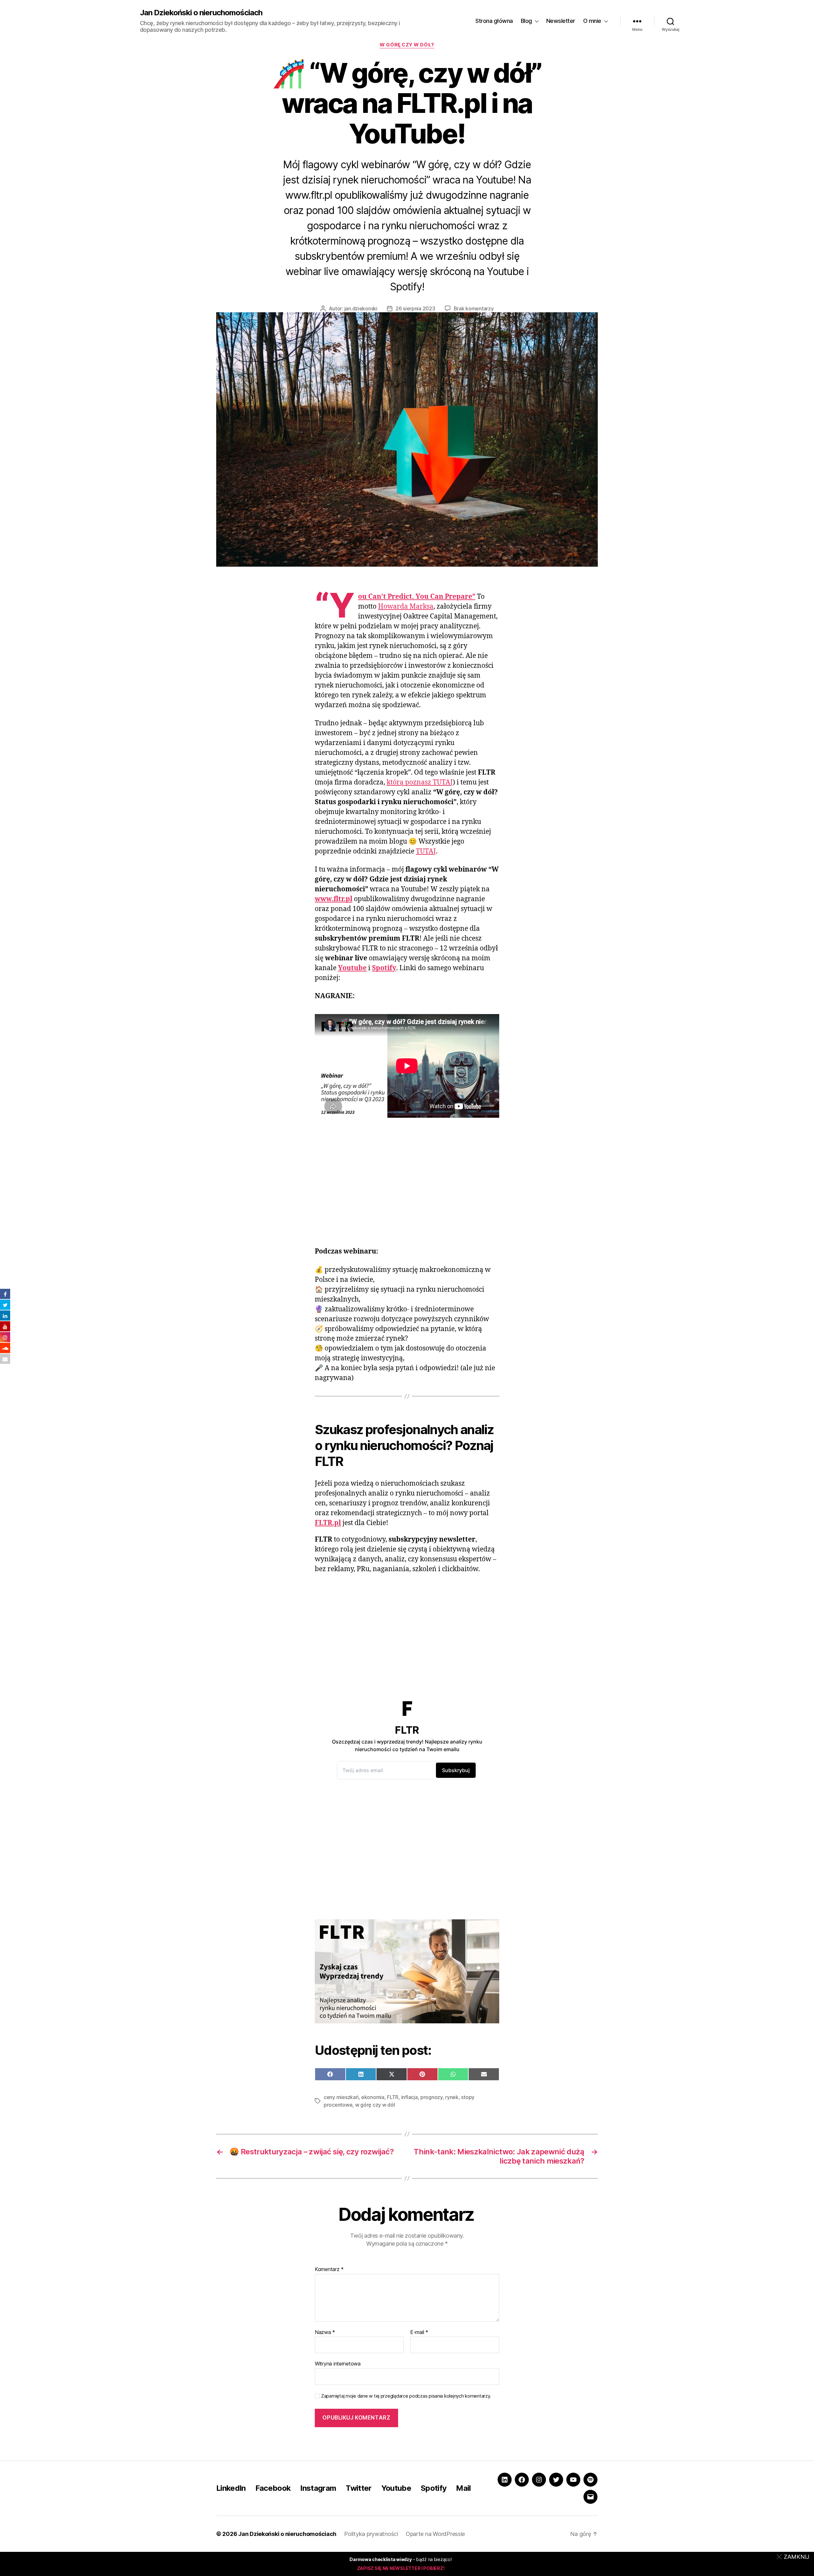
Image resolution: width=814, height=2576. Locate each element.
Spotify (384, 968)
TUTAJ (426, 851)
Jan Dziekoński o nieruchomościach (201, 13)
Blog (526, 21)
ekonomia (373, 2097)
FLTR (393, 2097)
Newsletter (561, 21)
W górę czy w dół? (407, 45)
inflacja (410, 2097)
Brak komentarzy (474, 308)
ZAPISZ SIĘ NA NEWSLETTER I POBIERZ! (401, 2568)
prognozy (431, 2097)
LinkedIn (231, 2488)
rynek (452, 2097)
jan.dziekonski (361, 308)
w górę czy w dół (375, 2105)
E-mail (419, 2332)
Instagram (318, 2488)
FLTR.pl (328, 1523)
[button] (794, 2557)
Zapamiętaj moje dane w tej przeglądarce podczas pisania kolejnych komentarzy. (406, 2396)
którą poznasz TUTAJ (420, 782)
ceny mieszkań (341, 2097)
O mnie (592, 21)
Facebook (273, 2488)
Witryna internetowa (338, 2364)
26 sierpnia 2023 (415, 308)
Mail (463, 2488)
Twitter (359, 2488)
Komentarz (329, 2269)
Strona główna (494, 21)
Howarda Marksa (406, 607)
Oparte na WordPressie (435, 2534)
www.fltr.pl (334, 899)
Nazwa (325, 2332)
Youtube (396, 2488)
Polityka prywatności (371, 2534)
